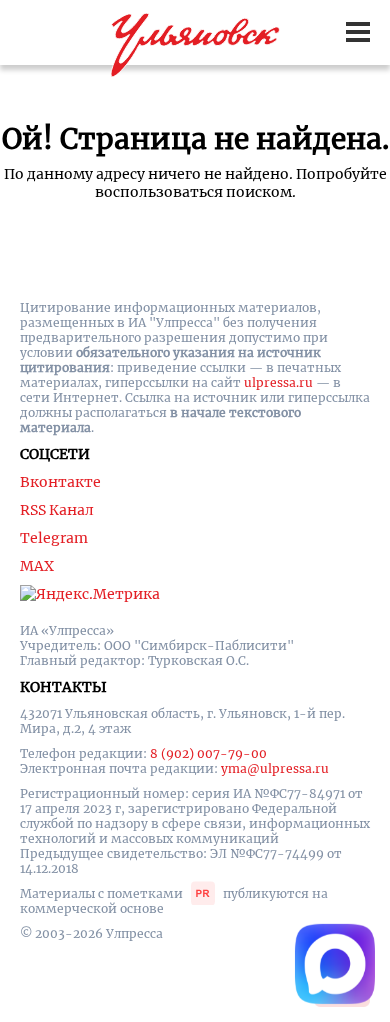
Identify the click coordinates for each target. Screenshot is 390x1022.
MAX (37, 566)
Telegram (54, 538)
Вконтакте (60, 482)
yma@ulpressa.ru (275, 768)
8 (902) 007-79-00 (208, 753)
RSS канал (57, 510)
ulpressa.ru (278, 382)
